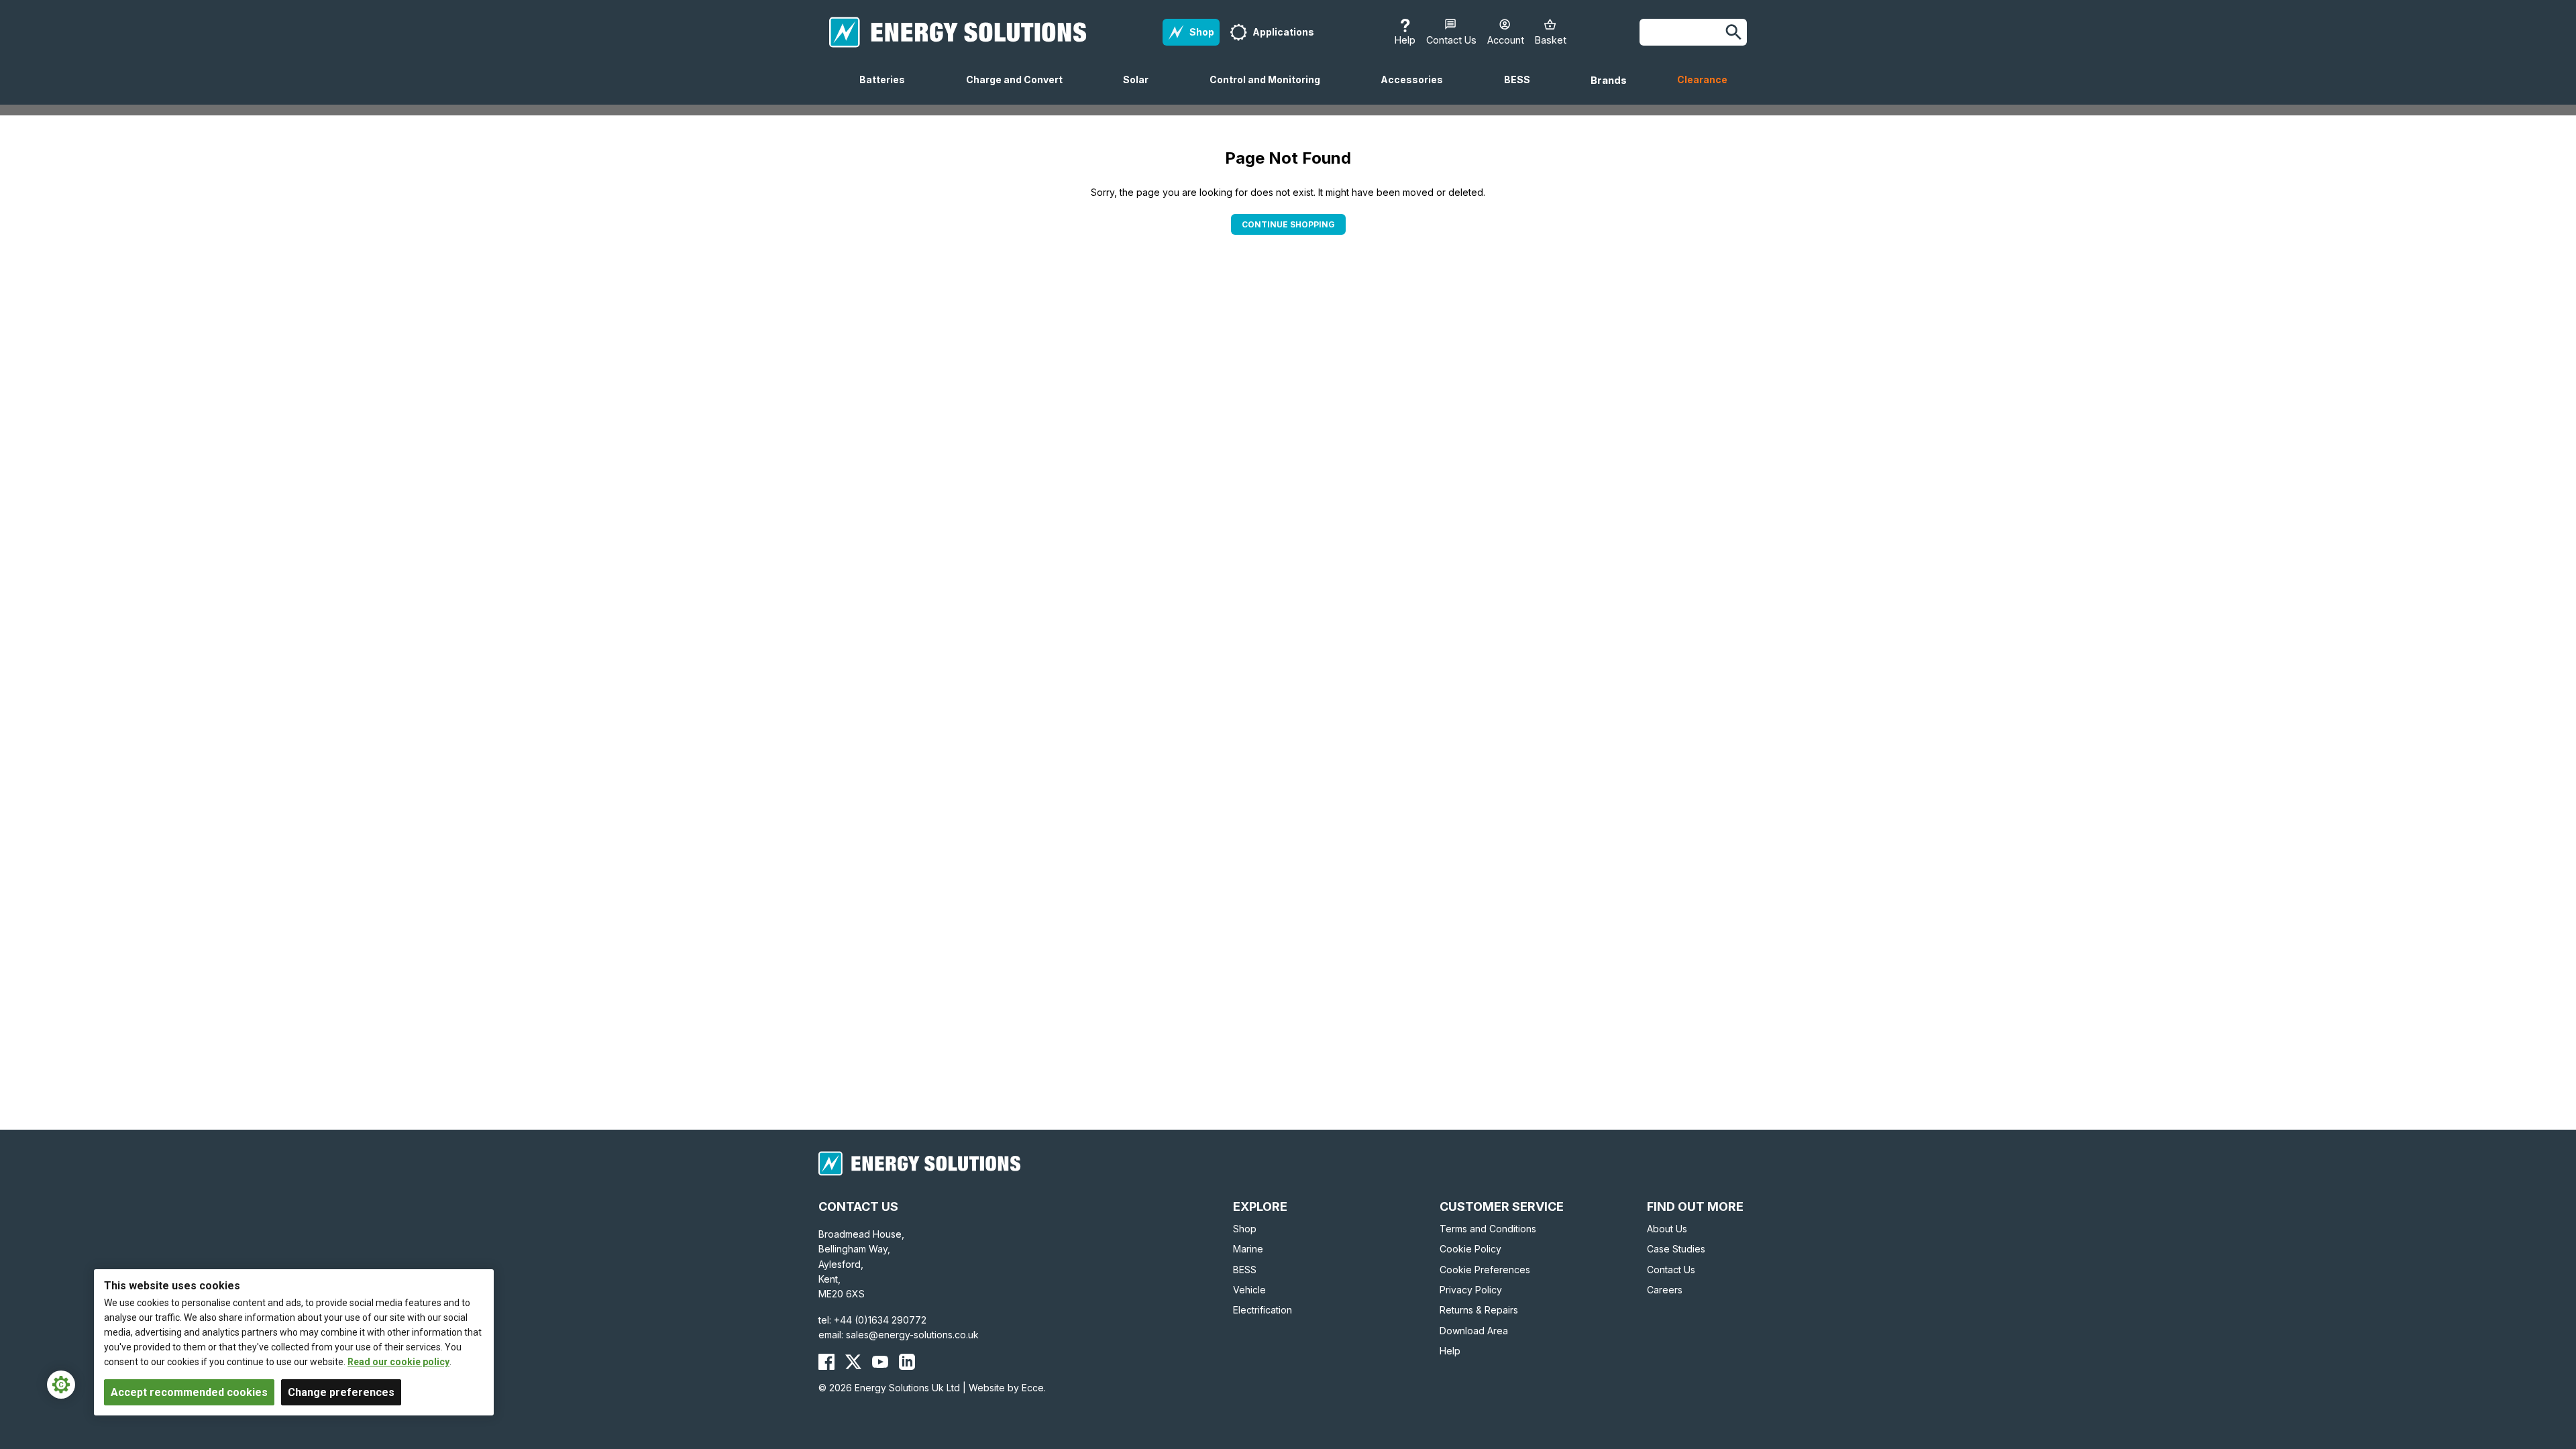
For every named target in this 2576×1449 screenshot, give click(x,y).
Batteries (888, 89)
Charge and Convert (1020, 89)
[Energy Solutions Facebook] (826, 1362)
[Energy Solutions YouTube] (880, 1362)
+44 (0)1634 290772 (880, 1320)
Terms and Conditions (1488, 1229)
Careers (1665, 1290)
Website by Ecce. (1007, 1388)
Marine (1248, 1249)
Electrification (1263, 1310)
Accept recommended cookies (189, 1392)
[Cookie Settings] (61, 1385)
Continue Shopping (1288, 224)
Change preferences (341, 1392)
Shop (1245, 1229)
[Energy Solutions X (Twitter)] (853, 1362)
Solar (1141, 89)
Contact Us (1671, 1270)
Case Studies (1676, 1249)
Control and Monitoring (1270, 89)
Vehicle (1249, 1290)
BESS (1522, 89)
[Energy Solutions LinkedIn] (907, 1362)
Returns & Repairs (1479, 1310)
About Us (1667, 1229)
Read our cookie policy (398, 1362)
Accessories (1417, 89)
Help (1450, 1351)
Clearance (1702, 79)
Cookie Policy (1470, 1249)
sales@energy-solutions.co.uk (912, 1335)
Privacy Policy (1471, 1290)
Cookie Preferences (1485, 1270)
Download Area (1474, 1331)
